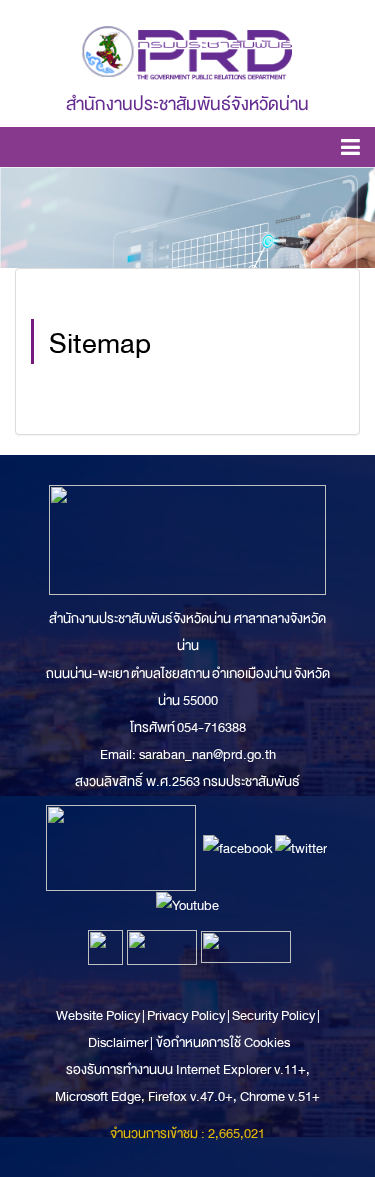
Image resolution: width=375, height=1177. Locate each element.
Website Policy (99, 1015)
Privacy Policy (186, 1015)
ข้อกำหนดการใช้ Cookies (223, 1042)
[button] (350, 150)
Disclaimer (119, 1042)
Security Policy (273, 1015)
